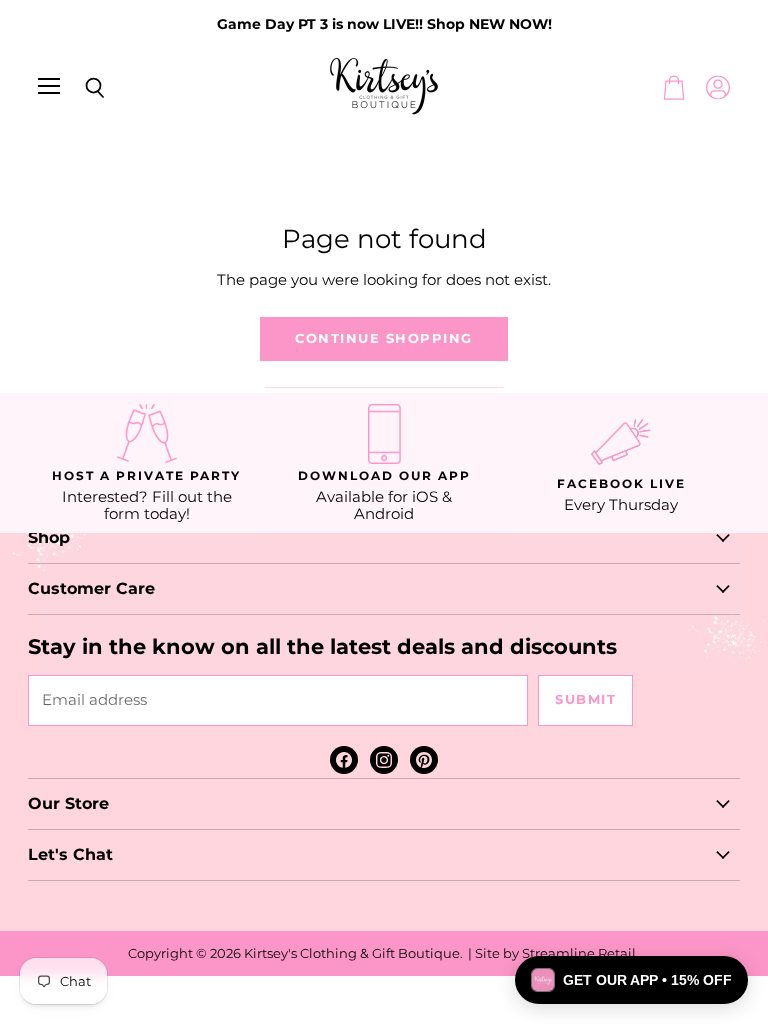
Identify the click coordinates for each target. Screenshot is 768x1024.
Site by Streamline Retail (555, 953)
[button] (631, 980)
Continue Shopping (384, 338)
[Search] (80, 88)
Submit (585, 699)
